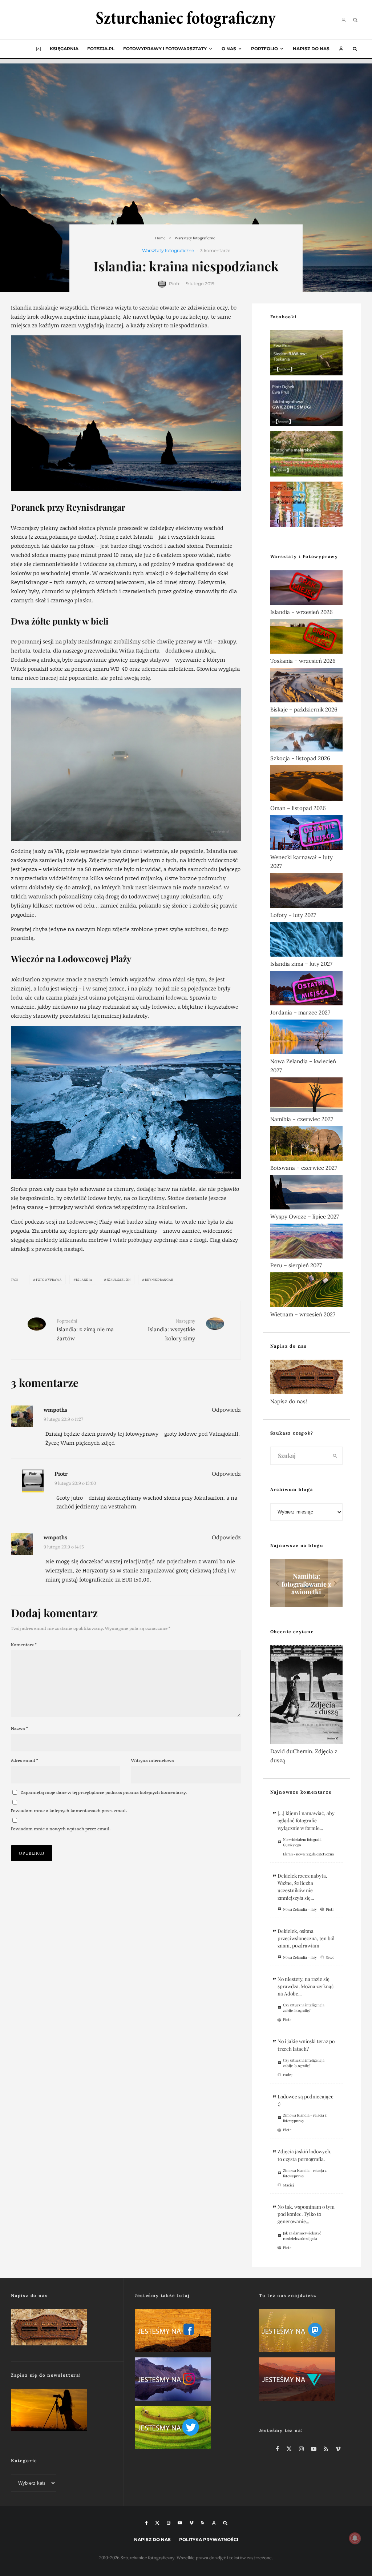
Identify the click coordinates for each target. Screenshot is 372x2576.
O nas (229, 49)
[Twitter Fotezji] (186, 2429)
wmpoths (55, 1410)
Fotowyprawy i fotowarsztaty (165, 49)
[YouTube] (180, 2523)
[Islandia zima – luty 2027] (306, 941)
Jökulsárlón (119, 1280)
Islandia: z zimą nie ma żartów (85, 1330)
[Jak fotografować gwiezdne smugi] (306, 405)
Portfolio (264, 49)
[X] (157, 2523)
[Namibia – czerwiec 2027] (306, 1096)
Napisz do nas (311, 49)
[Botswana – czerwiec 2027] (306, 1145)
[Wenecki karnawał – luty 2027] (306, 834)
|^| (38, 49)
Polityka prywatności (209, 2539)
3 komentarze (215, 250)
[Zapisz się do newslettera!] (62, 2411)
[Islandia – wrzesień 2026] (306, 589)
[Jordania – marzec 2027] (306, 990)
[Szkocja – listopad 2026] (306, 735)
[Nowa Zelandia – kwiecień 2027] (306, 1038)
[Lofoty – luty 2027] (306, 892)
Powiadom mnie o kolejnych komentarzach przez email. (69, 1811)
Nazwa (19, 1728)
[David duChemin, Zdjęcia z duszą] (306, 1696)
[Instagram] (169, 2523)
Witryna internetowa (153, 1760)
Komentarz (24, 1645)
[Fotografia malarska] (306, 455)
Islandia (84, 1280)
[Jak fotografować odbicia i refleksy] (306, 506)
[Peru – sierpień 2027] (306, 1242)
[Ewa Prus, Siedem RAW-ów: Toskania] (306, 354)
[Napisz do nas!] (306, 1378)
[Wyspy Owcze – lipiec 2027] (306, 1194)
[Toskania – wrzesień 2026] (306, 638)
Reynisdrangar (159, 1280)
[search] (335, 1456)
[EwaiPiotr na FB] (186, 2332)
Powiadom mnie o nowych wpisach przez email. (61, 1829)
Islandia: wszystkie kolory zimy (171, 1330)
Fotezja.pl (101, 49)
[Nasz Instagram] (186, 2380)
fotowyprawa (49, 1280)
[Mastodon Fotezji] (310, 2332)
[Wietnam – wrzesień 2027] (306, 1291)
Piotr (174, 284)
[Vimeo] (191, 2523)
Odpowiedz (226, 1410)
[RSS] (203, 2523)
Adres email (25, 1760)
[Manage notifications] (355, 2538)
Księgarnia (64, 49)
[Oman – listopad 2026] (306, 785)
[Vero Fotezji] (310, 2380)
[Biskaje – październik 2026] (306, 687)
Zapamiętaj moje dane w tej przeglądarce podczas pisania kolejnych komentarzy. (104, 1792)
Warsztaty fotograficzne (168, 250)
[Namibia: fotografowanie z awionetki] (306, 1583)
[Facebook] (147, 2523)
